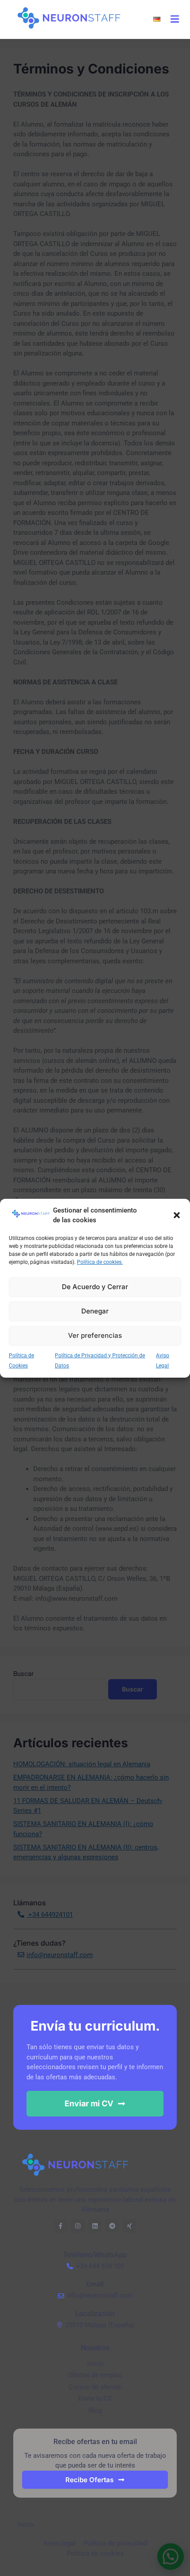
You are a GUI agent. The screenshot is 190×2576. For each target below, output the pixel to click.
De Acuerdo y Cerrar (95, 1287)
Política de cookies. (100, 1262)
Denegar (95, 1311)
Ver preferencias (95, 1335)
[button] (177, 1215)
